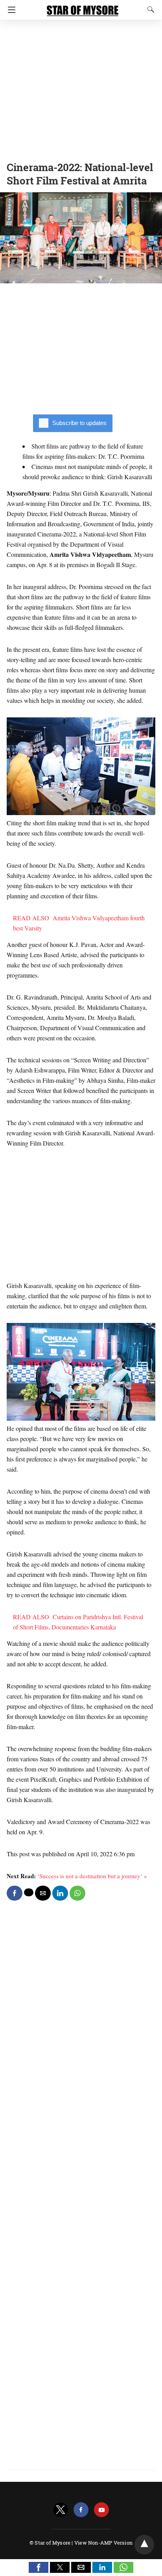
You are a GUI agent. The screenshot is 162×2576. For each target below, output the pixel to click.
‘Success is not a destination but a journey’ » (92, 1876)
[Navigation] (10, 10)
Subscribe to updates (79, 423)
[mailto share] (43, 1893)
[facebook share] (15, 1893)
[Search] (149, 9)
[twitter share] (29, 1892)
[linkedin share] (60, 1893)
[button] (39, 2567)
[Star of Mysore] (83, 7)
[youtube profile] (101, 2510)
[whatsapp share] (77, 1893)
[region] (81, 88)
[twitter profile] (61, 2510)
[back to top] (144, 2545)
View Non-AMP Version (103, 2543)
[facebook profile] (81, 2510)
